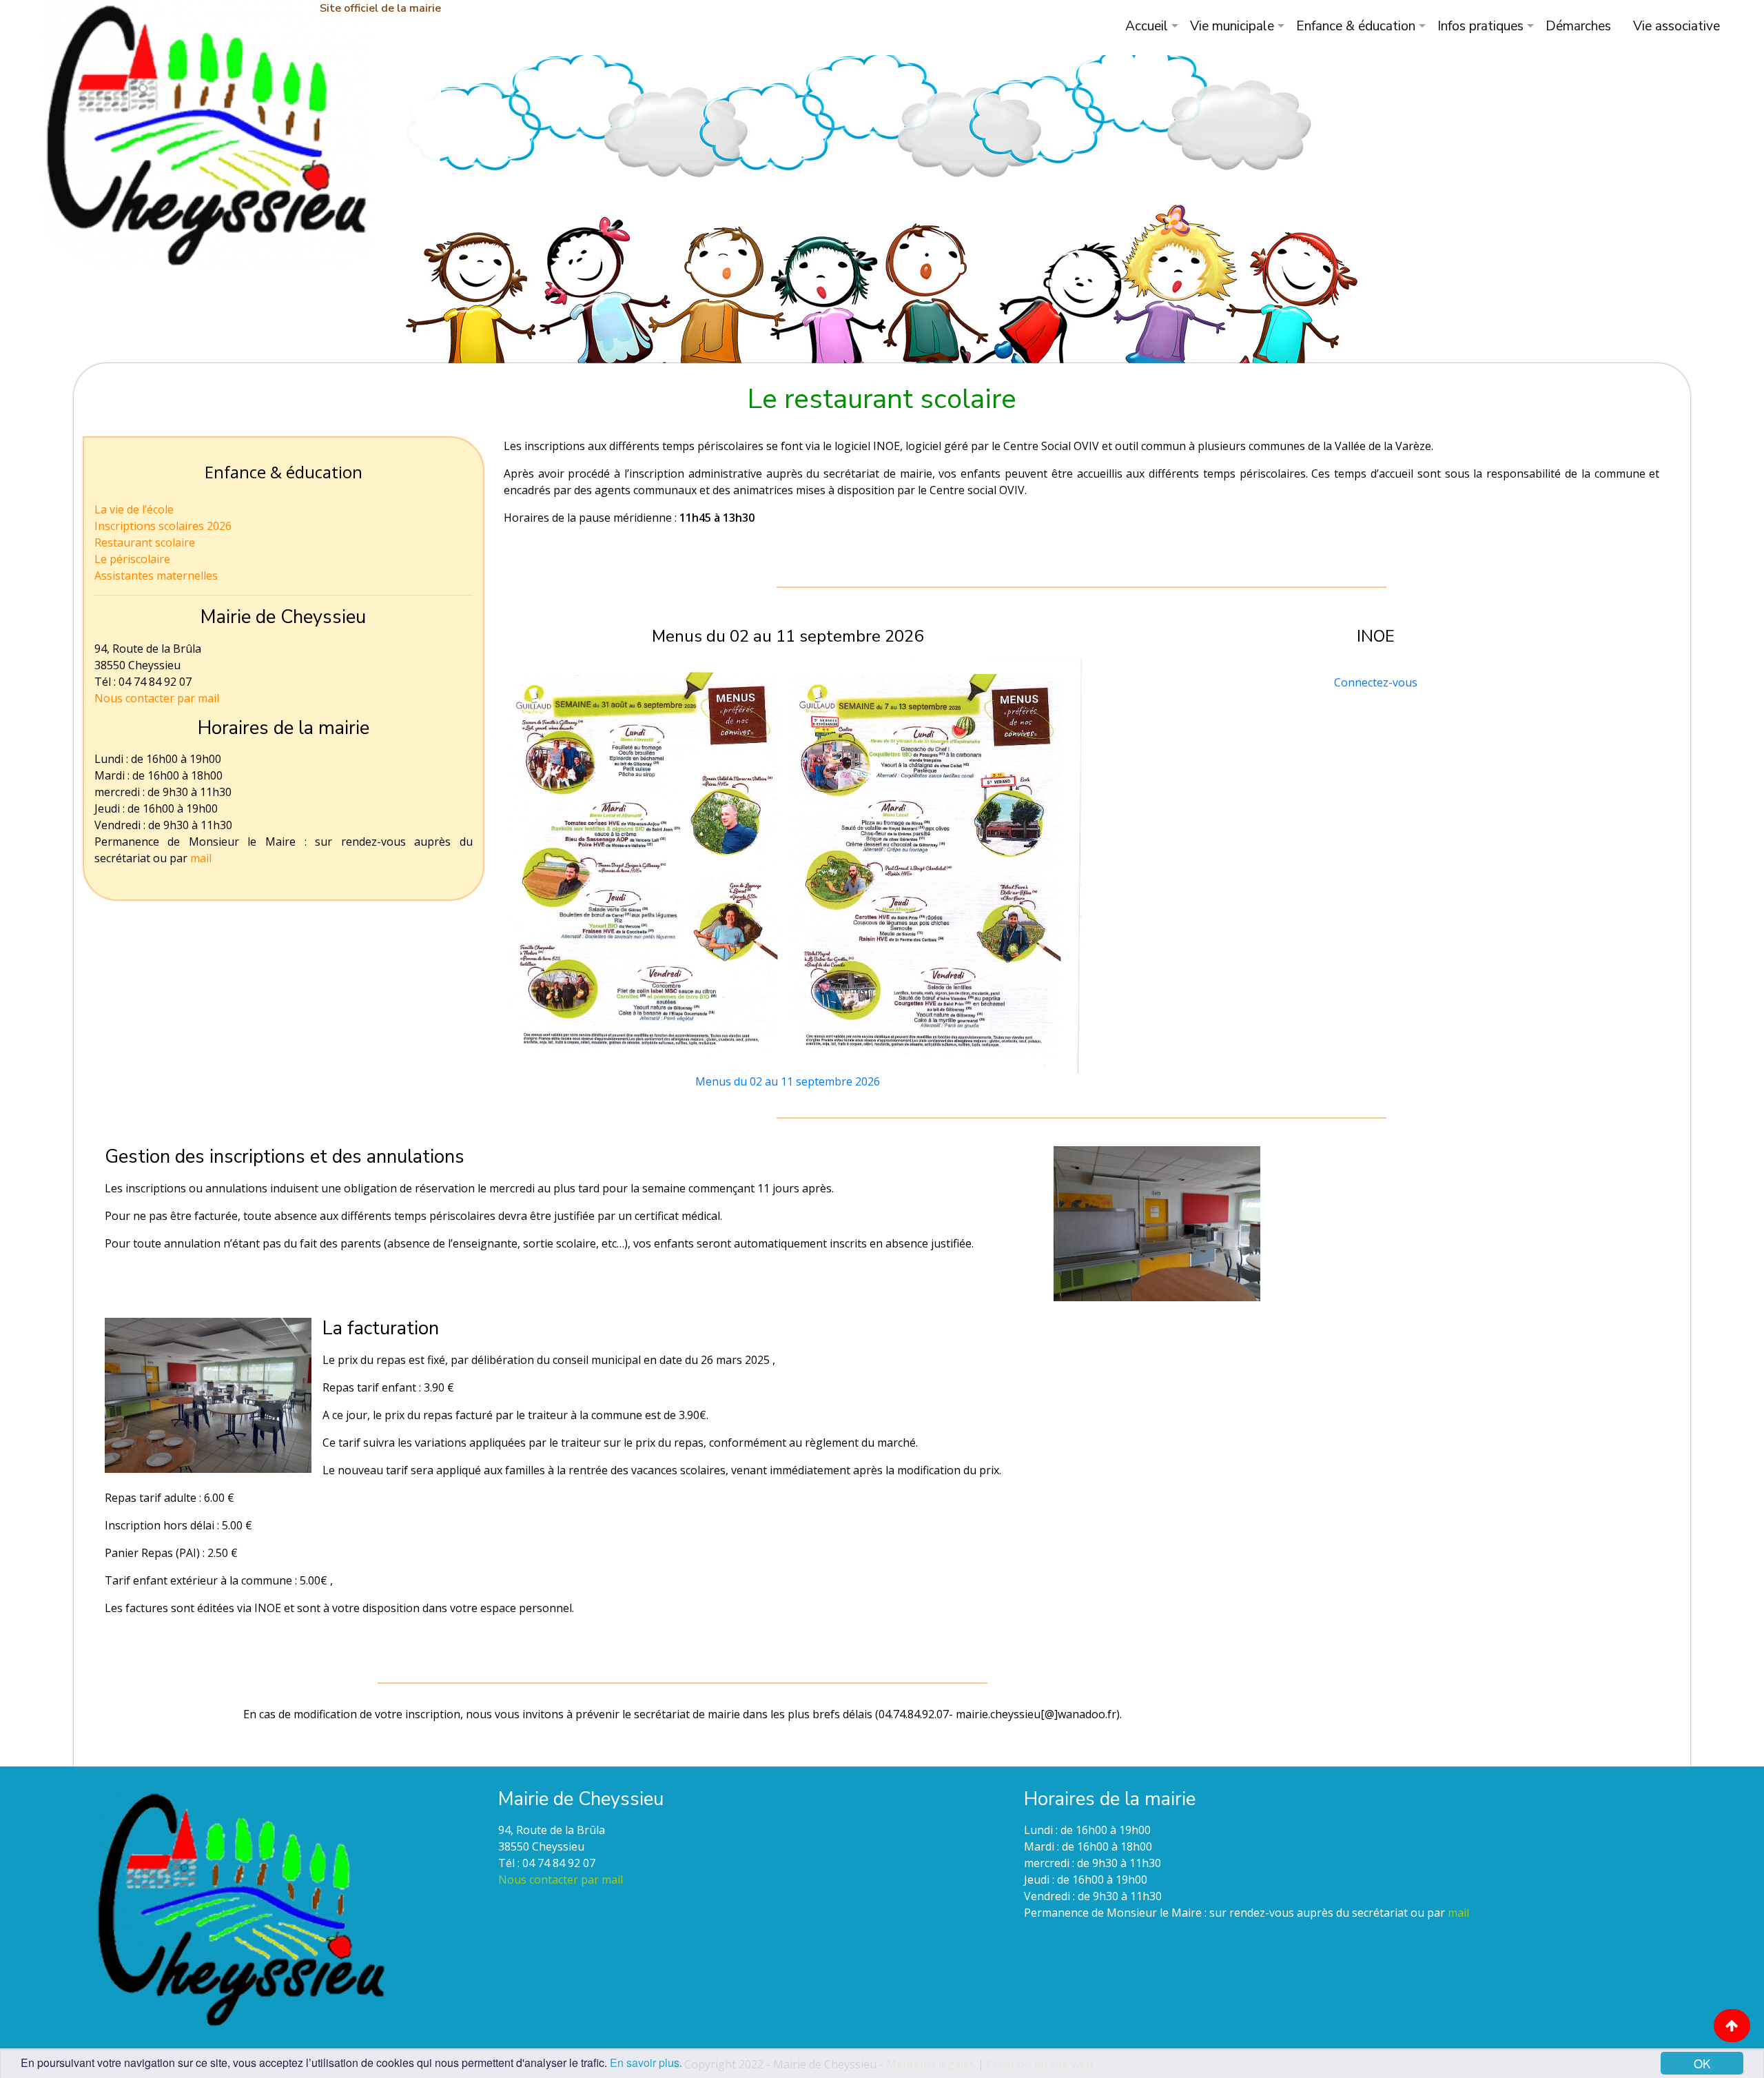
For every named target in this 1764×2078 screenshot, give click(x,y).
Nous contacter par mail (157, 698)
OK (1702, 2063)
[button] (1732, 2026)
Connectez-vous (1376, 682)
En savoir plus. (646, 2062)
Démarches (1578, 26)
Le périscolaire (132, 559)
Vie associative (1676, 26)
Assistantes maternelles (156, 575)
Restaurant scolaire (145, 542)
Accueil (1147, 26)
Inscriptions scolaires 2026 (163, 526)
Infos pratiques (1480, 26)
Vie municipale (1232, 26)
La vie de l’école (134, 509)
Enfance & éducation (1356, 26)
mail (201, 858)
